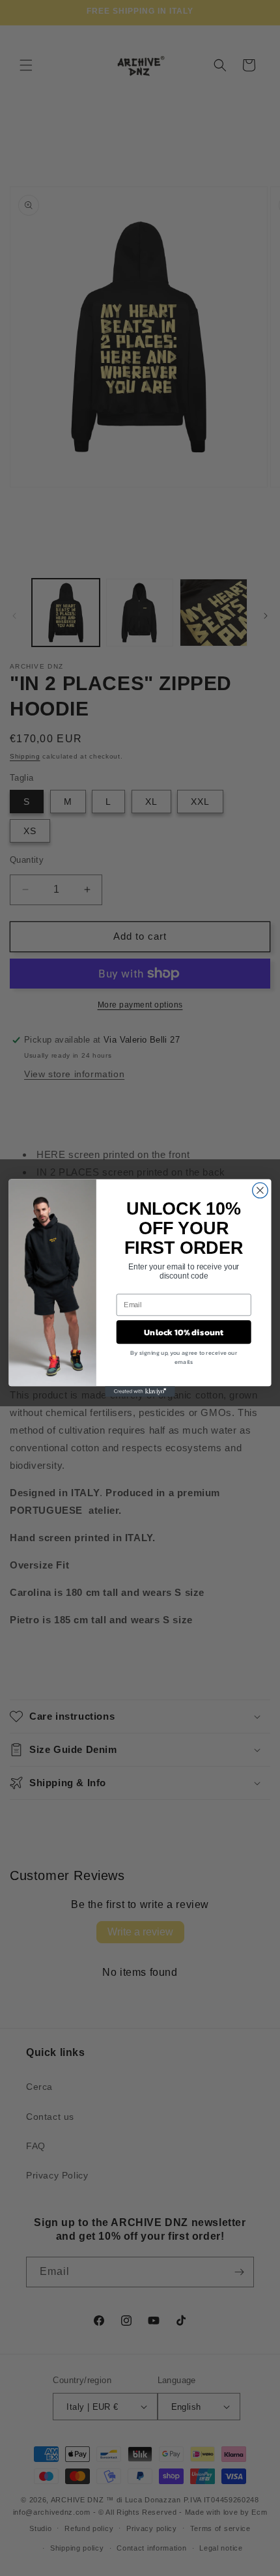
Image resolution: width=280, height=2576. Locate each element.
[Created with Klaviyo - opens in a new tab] (140, 1391)
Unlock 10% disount (184, 1332)
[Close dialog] (260, 1191)
